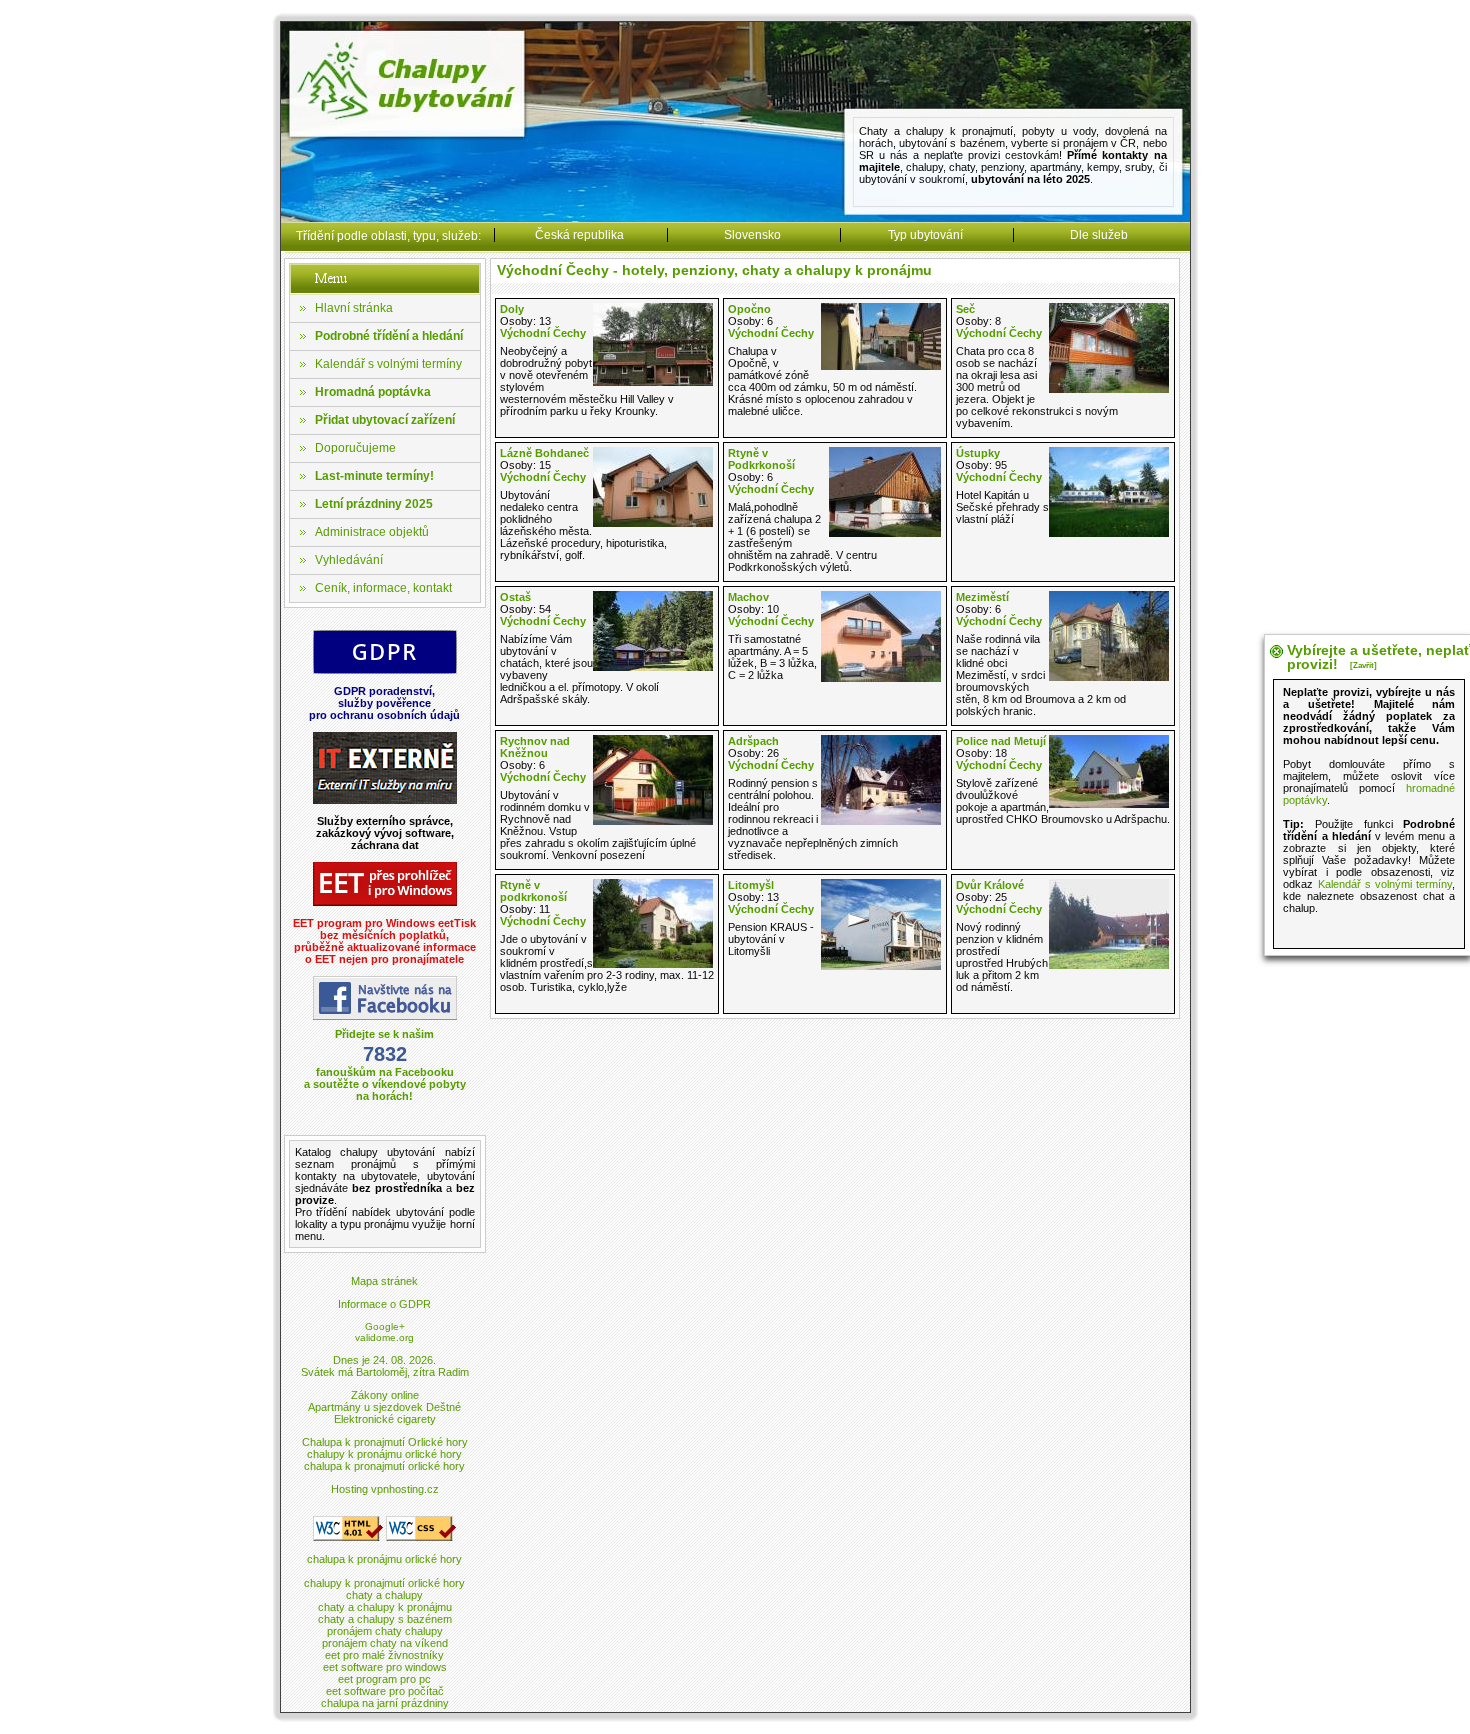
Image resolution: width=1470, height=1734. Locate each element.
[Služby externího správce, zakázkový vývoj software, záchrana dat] (385, 800)
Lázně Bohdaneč (544, 453)
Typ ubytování (925, 235)
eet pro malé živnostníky (384, 1655)
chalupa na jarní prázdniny (385, 1703)
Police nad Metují (1001, 741)
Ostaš (515, 597)
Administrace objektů (372, 532)
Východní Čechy (543, 333)
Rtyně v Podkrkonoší (761, 459)
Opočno (749, 309)
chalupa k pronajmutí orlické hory (384, 1466)
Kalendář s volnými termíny (388, 364)
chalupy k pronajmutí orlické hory (384, 1583)
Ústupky (978, 453)
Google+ (385, 1326)
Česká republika (579, 235)
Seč (965, 309)
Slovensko (752, 235)
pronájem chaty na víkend (385, 1643)
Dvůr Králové (990, 885)
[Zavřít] (1363, 665)
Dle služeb (1099, 235)
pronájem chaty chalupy (385, 1631)
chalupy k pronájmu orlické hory (384, 1454)
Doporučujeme (355, 448)
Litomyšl (751, 885)
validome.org (384, 1337)
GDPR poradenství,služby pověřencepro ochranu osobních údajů (384, 703)
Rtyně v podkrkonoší (533, 891)
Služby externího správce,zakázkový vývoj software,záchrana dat (385, 833)
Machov (748, 597)
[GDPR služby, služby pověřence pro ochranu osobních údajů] (385, 670)
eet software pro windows (385, 1667)
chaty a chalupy (384, 1595)
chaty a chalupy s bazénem (385, 1619)
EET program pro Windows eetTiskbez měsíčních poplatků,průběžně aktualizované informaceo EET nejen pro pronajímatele (384, 941)
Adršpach (753, 741)
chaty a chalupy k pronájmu (385, 1607)
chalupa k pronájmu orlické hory (384, 1559)
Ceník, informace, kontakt (383, 588)
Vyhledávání (349, 560)
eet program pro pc (384, 1679)
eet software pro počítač (385, 1691)
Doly (512, 309)
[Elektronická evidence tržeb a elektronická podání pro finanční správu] (385, 902)
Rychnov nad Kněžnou (535, 747)
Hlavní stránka (354, 308)
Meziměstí (982, 597)
